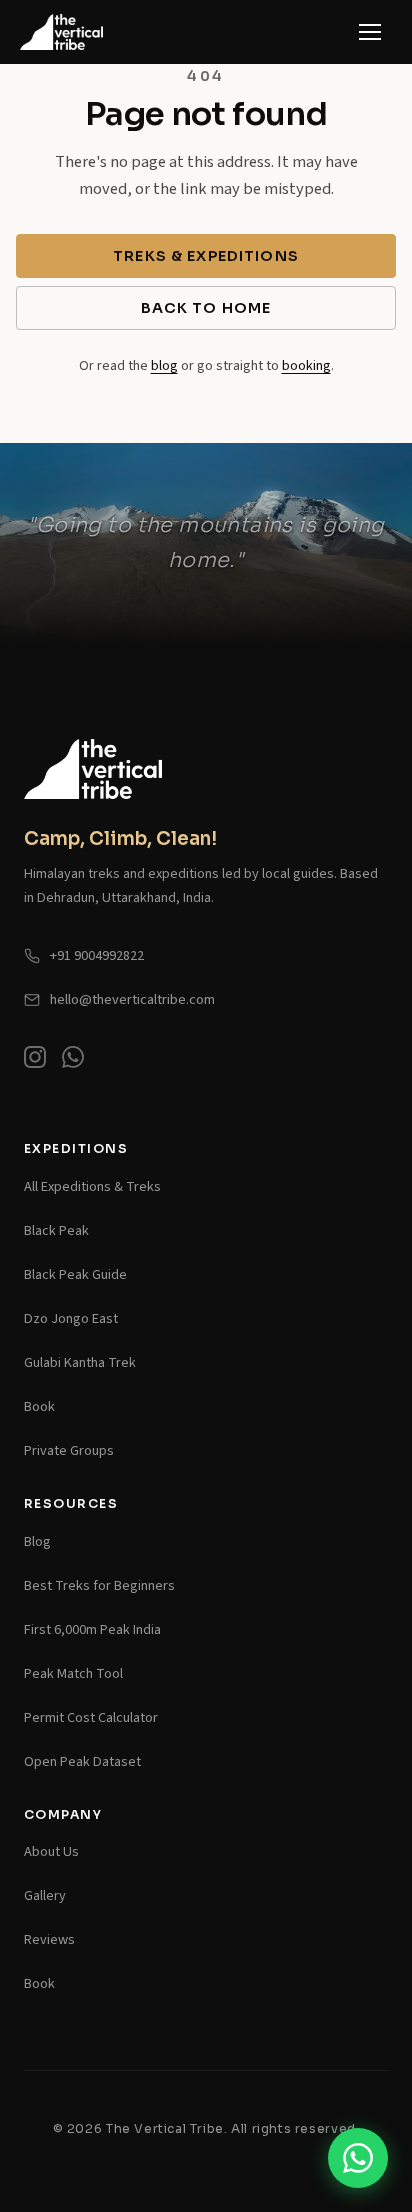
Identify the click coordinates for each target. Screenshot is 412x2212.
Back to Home (206, 308)
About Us (51, 1851)
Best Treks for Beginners (99, 1585)
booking (306, 365)
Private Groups (69, 1450)
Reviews (49, 1939)
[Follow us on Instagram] (35, 1062)
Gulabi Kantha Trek (80, 1362)
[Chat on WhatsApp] (73, 1062)
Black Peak (56, 1230)
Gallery (45, 1895)
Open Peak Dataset (82, 1761)
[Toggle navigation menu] (370, 32)
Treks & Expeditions (206, 256)
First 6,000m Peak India (92, 1629)
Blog (37, 1541)
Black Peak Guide (75, 1274)
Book (39, 1406)
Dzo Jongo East (71, 1318)
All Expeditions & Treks (92, 1186)
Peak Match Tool (73, 1673)
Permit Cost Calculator (91, 1717)
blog (164, 365)
